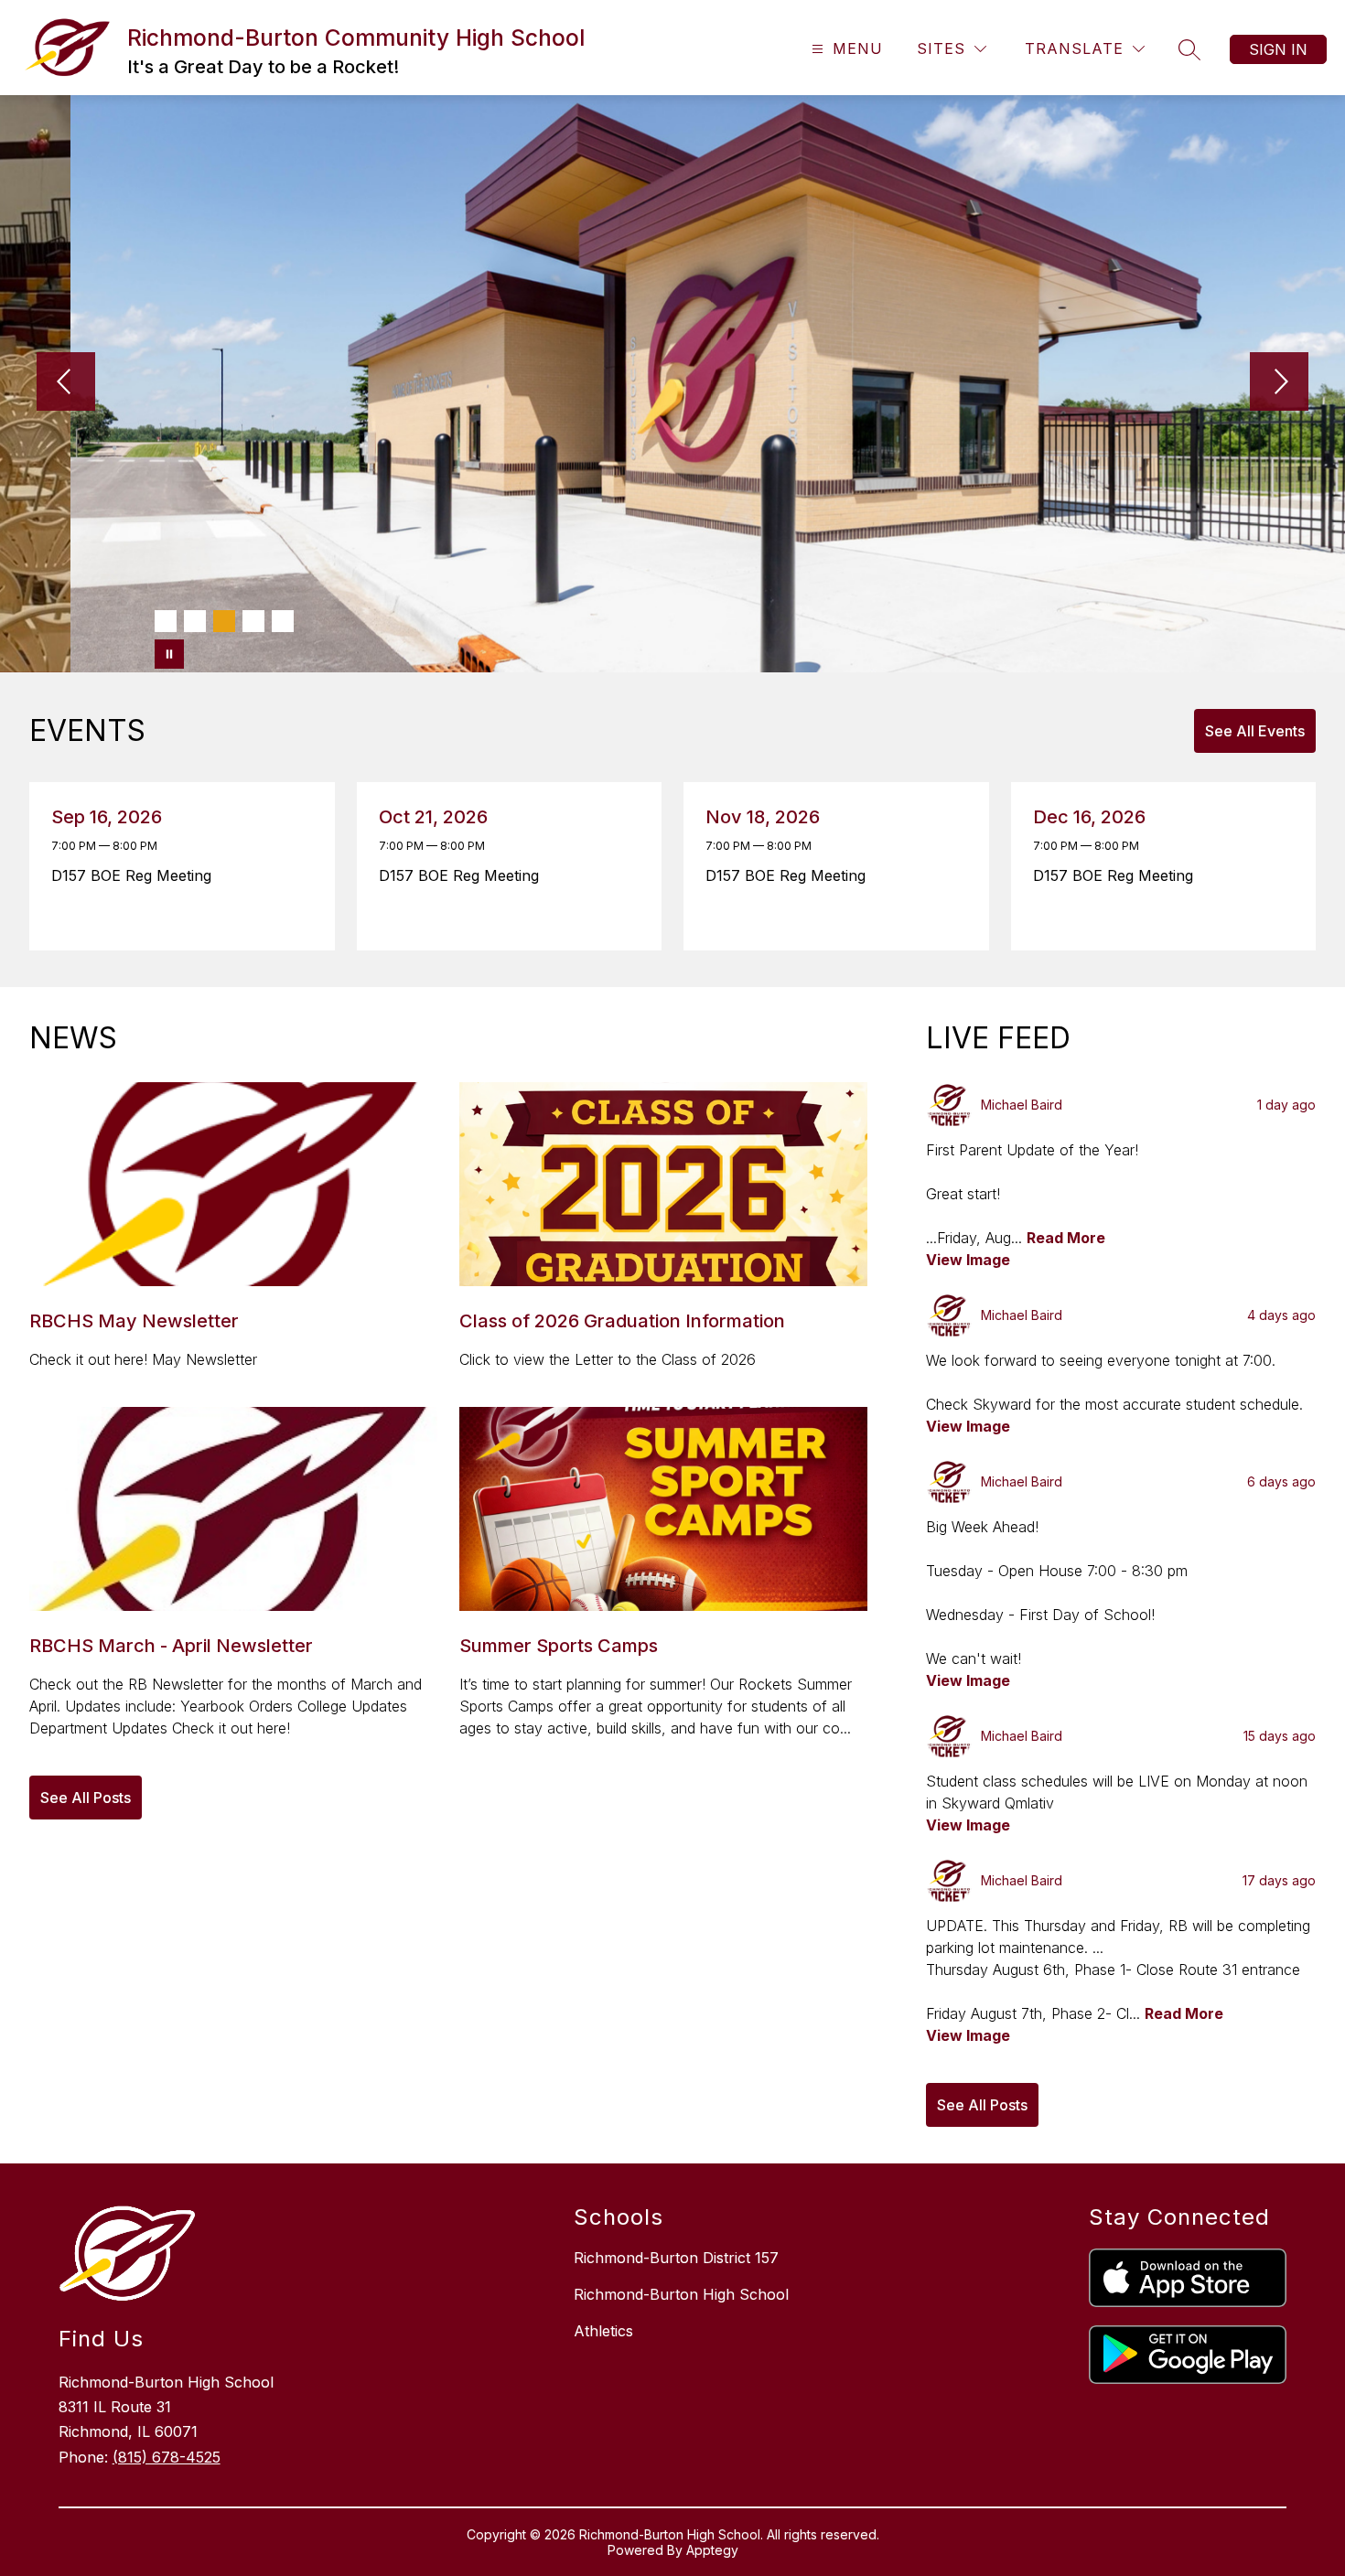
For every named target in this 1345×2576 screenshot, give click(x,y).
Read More (1066, 1238)
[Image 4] (253, 621)
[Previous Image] (66, 383)
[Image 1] (166, 621)
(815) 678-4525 (167, 2457)
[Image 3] (224, 621)
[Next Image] (1279, 383)
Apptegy (712, 2550)
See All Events (1255, 731)
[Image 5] (283, 621)
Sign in (1278, 49)
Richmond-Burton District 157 (676, 2258)
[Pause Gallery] (169, 654)
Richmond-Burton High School (681, 2294)
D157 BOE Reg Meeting (136, 875)
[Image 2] (195, 621)
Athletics (603, 2331)
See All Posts (86, 1798)
